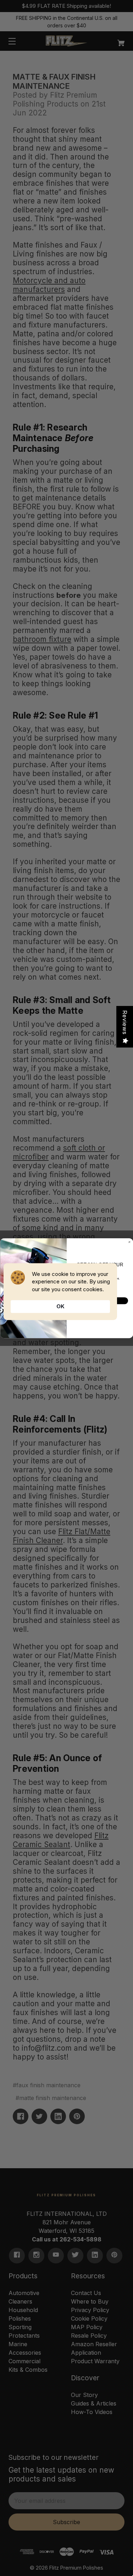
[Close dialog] (129, 1242)
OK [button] (60, 1306)
